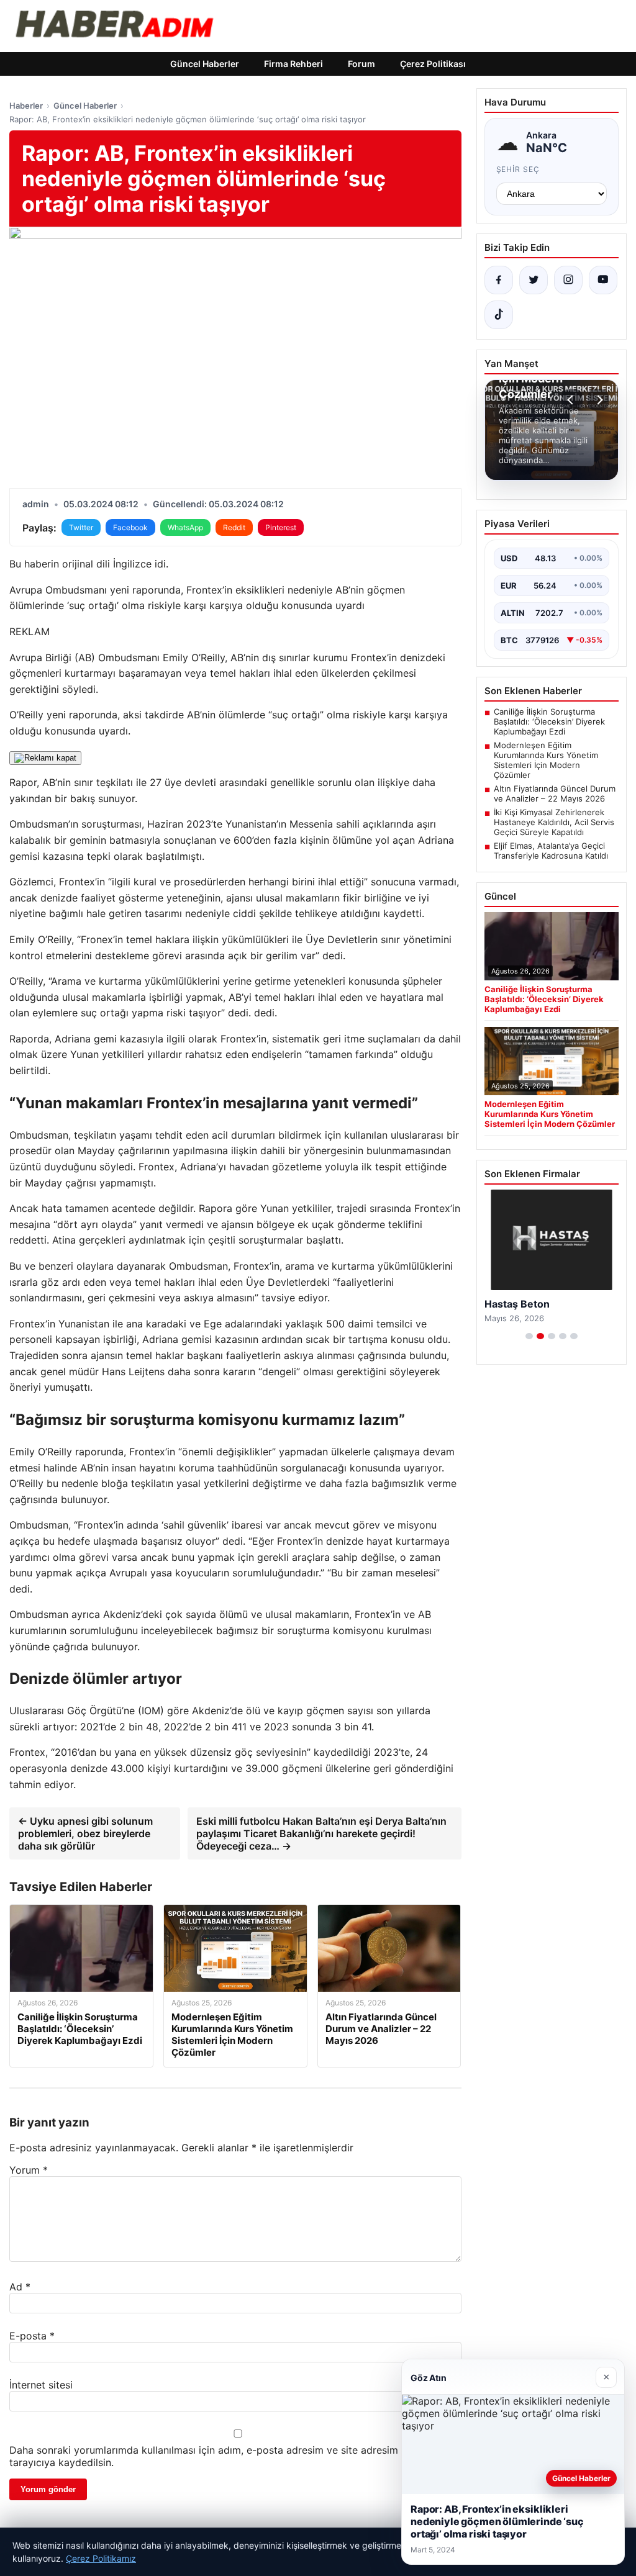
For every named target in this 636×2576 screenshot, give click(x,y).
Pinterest (281, 527)
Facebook (130, 527)
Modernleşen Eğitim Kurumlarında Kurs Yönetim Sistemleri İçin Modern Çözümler (546, 760)
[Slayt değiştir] (529, 1336)
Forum (361, 64)
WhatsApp (185, 527)
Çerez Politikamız (101, 2558)
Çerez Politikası (433, 64)
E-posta (32, 2336)
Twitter (81, 527)
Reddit (234, 527)
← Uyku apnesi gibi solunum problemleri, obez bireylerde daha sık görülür (85, 1833)
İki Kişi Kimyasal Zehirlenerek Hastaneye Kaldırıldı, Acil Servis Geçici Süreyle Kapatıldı (554, 822)
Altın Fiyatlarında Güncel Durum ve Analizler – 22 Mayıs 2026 (555, 793)
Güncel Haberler (205, 64)
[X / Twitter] (534, 280)
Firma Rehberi (293, 64)
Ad (20, 2287)
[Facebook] (499, 280)
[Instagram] (568, 280)
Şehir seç (518, 169)
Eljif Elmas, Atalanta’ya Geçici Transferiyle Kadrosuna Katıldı (551, 851)
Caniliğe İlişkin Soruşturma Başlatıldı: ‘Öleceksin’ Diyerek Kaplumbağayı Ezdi (549, 721)
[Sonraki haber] (598, 400)
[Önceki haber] (572, 400)
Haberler (26, 106)
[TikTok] (499, 315)
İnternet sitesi (41, 2385)
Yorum (29, 2170)
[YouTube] (603, 280)
